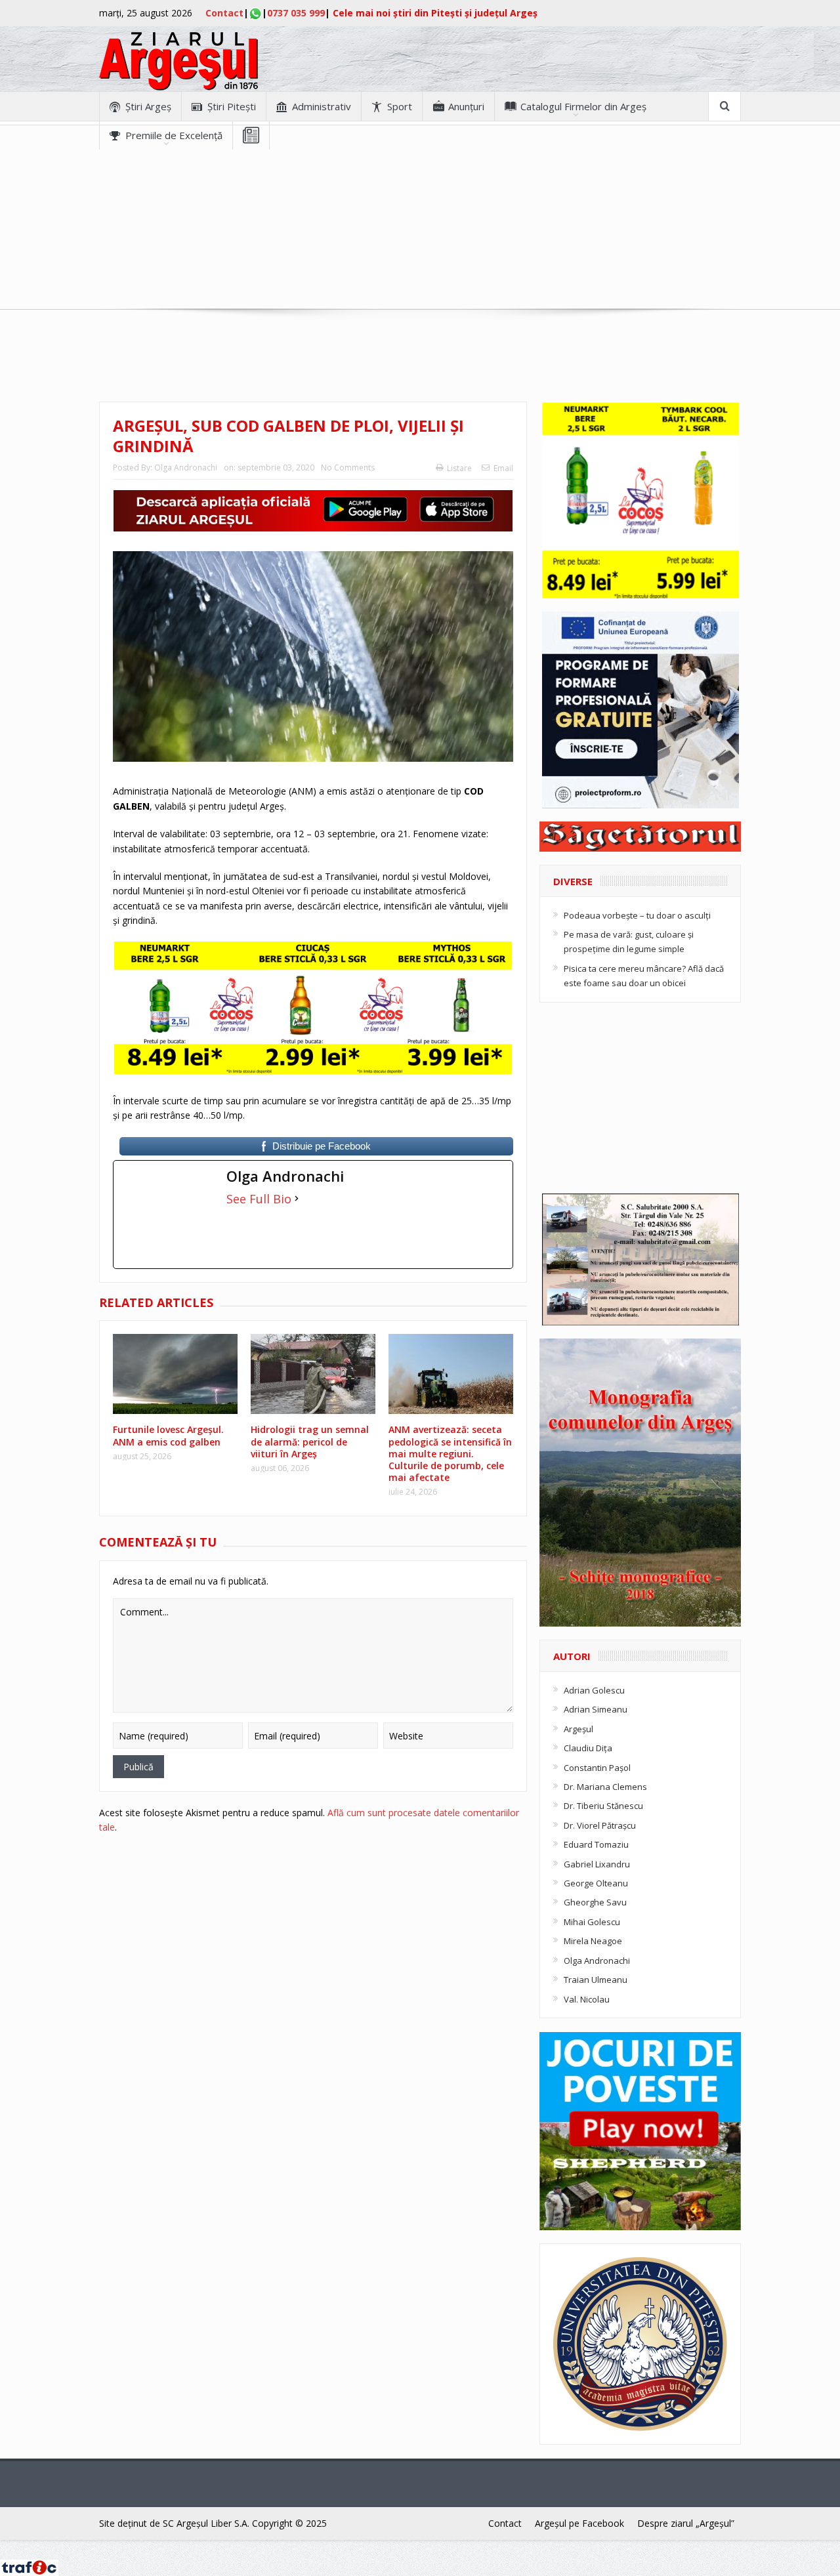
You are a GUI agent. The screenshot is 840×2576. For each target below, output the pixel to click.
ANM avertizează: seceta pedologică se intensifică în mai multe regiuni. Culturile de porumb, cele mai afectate (450, 1453)
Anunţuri (466, 106)
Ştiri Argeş (148, 106)
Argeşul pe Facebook (579, 2523)
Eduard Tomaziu (596, 1844)
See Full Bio (259, 1199)
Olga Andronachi (186, 467)
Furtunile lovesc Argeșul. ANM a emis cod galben (168, 1435)
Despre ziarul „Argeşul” (686, 2523)
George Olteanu (596, 1883)
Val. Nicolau (587, 1999)
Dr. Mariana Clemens (605, 1787)
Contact (224, 13)
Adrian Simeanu (596, 1709)
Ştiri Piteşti (232, 106)
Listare (459, 468)
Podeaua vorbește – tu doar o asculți (637, 915)
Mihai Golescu (592, 1922)
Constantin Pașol (597, 1768)
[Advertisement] (420, 241)
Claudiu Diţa (588, 1748)
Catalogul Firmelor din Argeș (583, 106)
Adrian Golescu (594, 1690)
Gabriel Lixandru (597, 1864)
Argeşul (578, 1729)
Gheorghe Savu (595, 1902)
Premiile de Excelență (174, 135)
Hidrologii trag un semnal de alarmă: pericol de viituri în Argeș (310, 1441)
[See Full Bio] (297, 1199)
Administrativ (322, 106)
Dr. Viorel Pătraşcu (600, 1825)
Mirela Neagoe (593, 1941)
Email (503, 468)
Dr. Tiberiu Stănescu (603, 1806)
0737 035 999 (296, 13)
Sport (400, 106)
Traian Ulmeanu (596, 1980)
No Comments (348, 467)
